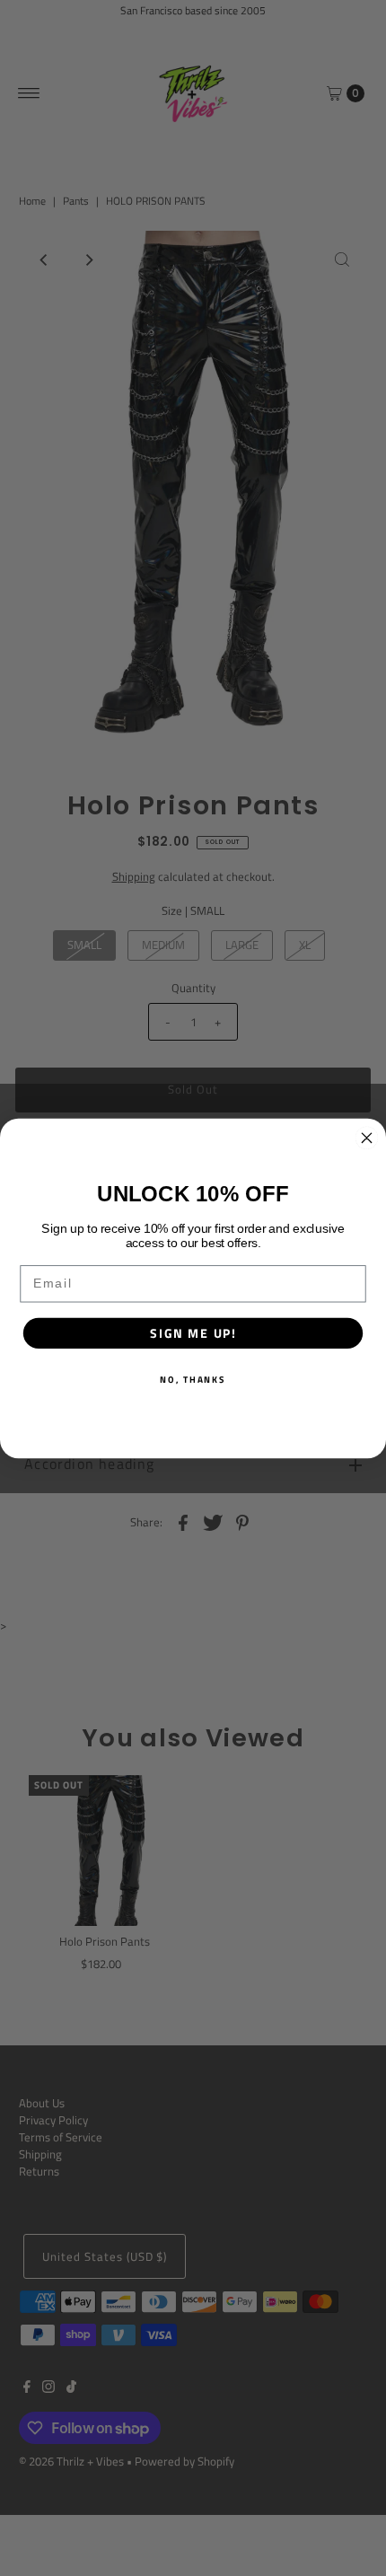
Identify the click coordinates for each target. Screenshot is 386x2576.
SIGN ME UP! (193, 1333)
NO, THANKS (193, 1378)
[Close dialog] (367, 1138)
